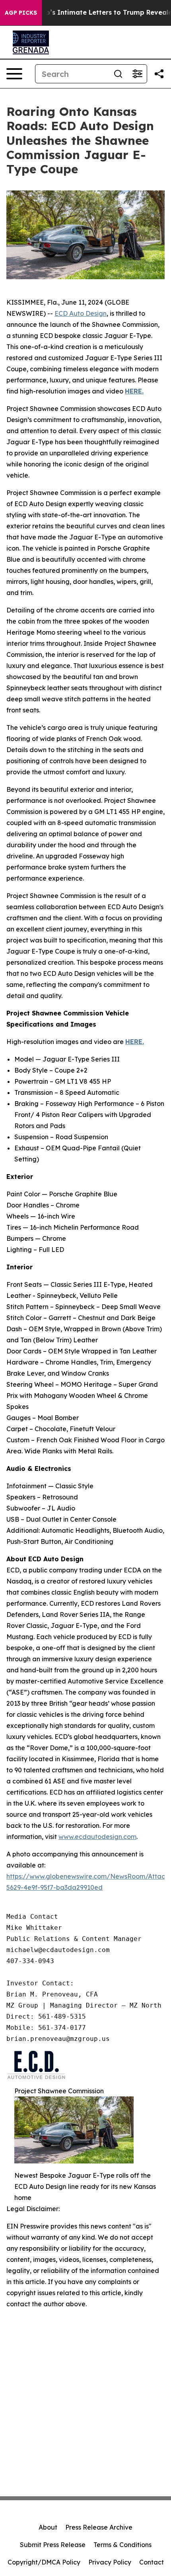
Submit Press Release (53, 2545)
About (48, 2527)
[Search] (118, 74)
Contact (152, 2562)
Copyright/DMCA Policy (44, 2562)
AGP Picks (21, 13)
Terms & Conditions (122, 2545)
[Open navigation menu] (14, 74)
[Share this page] (159, 74)
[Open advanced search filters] (137, 74)
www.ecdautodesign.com (97, 1837)
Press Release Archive (99, 2527)
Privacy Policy (110, 2562)
